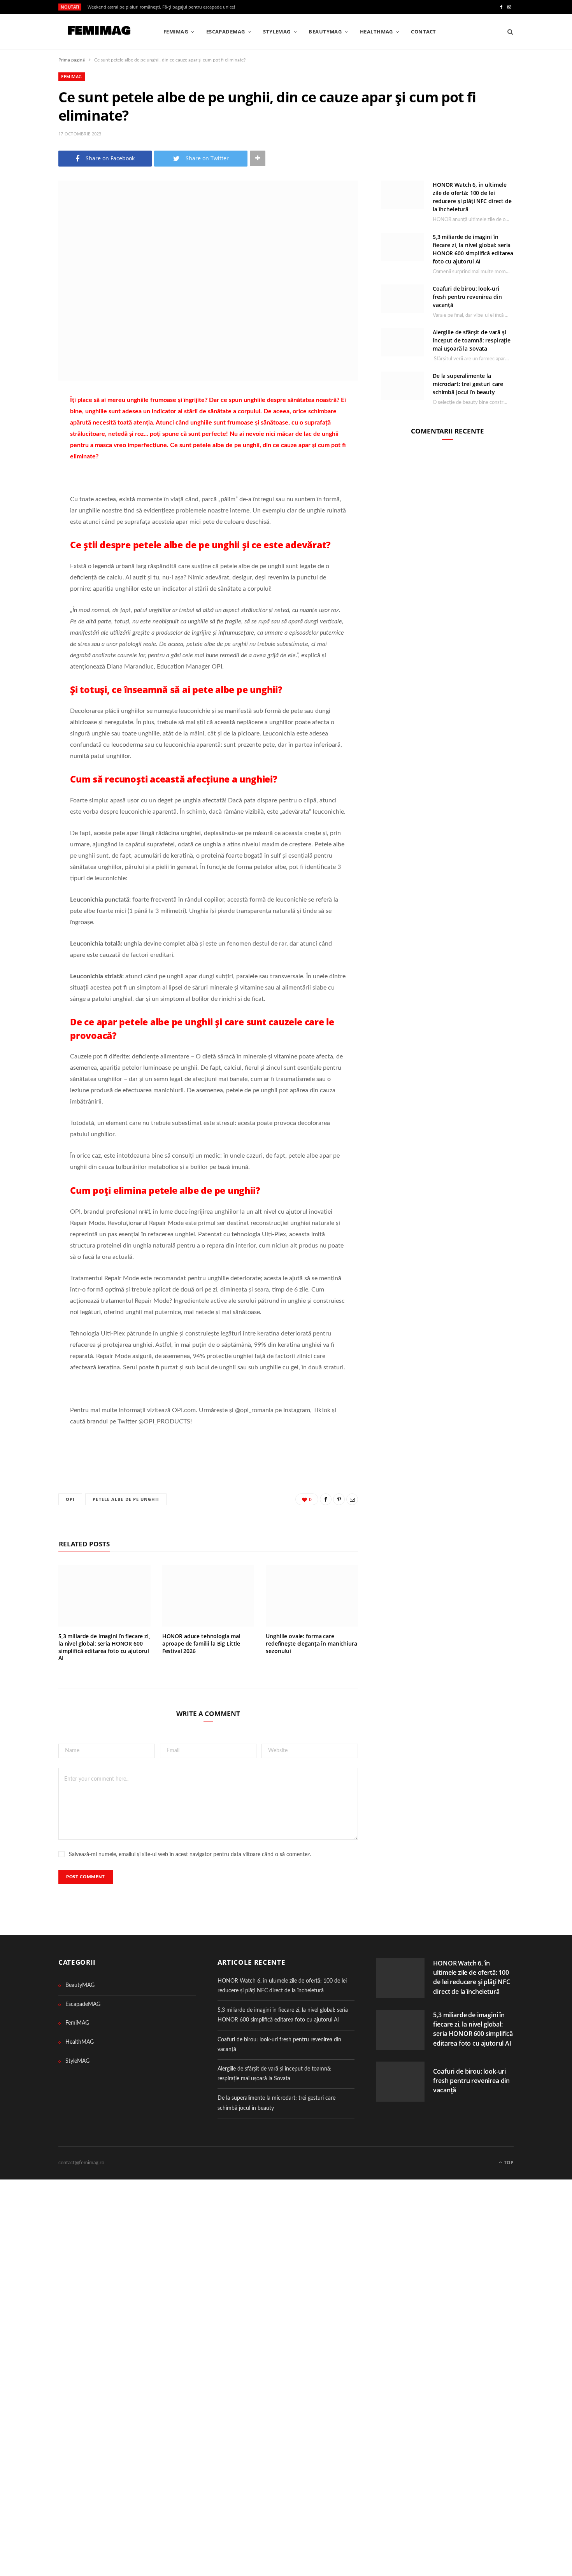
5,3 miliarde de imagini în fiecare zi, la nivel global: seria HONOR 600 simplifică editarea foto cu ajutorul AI (104, 1647)
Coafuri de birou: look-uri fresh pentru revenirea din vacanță (467, 297)
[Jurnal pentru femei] (98, 32)
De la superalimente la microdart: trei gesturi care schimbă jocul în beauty (468, 384)
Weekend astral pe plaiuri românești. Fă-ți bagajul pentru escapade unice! (161, 7)
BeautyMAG (325, 32)
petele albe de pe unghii (126, 1499)
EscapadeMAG (226, 32)
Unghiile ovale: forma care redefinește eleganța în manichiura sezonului (311, 1643)
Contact (423, 32)
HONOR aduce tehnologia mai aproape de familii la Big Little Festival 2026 (201, 1643)
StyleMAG (277, 32)
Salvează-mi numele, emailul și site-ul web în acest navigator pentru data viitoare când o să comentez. (190, 1855)
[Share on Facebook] (30, 423)
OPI (70, 1499)
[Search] (508, 32)
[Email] (30, 463)
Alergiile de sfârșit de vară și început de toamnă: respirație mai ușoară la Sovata (472, 340)
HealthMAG (376, 32)
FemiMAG (176, 32)
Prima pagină (72, 60)
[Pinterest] (30, 443)
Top (508, 2163)
